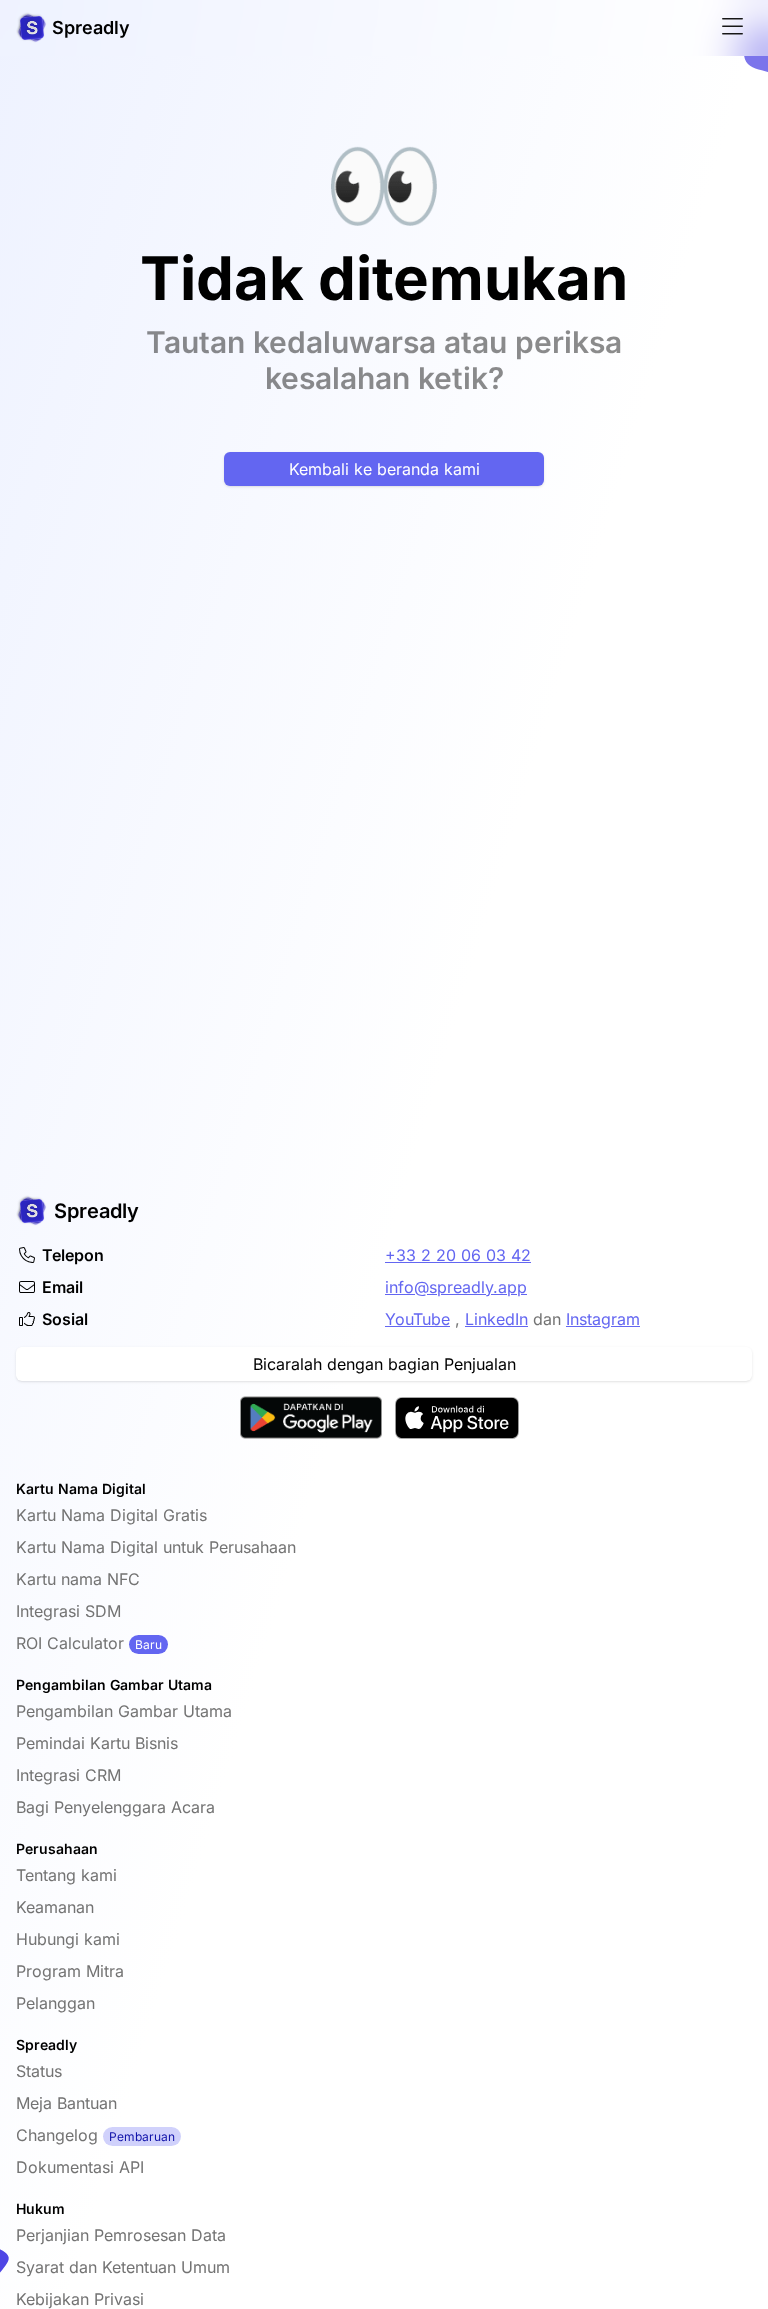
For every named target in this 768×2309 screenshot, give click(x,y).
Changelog (57, 2135)
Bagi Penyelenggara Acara (115, 1807)
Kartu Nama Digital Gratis (111, 1515)
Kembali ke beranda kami (384, 469)
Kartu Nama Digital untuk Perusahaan (156, 1547)
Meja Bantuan (66, 2103)
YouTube (417, 1319)
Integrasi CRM (68, 1775)
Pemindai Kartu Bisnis (97, 1743)
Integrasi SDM (68, 1611)
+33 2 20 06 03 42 (458, 1255)
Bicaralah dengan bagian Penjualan (384, 1364)
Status (39, 2071)
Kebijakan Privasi (80, 2299)
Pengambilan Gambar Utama (124, 1711)
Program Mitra (70, 1971)
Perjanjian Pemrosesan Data (121, 2235)
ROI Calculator (70, 1643)
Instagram (603, 1319)
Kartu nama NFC (78, 1579)
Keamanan (55, 1907)
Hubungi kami (68, 1939)
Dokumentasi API (80, 2167)
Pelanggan (55, 2003)
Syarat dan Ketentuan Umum (123, 2267)
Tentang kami (66, 1875)
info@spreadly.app (456, 1287)
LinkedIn (496, 1319)
